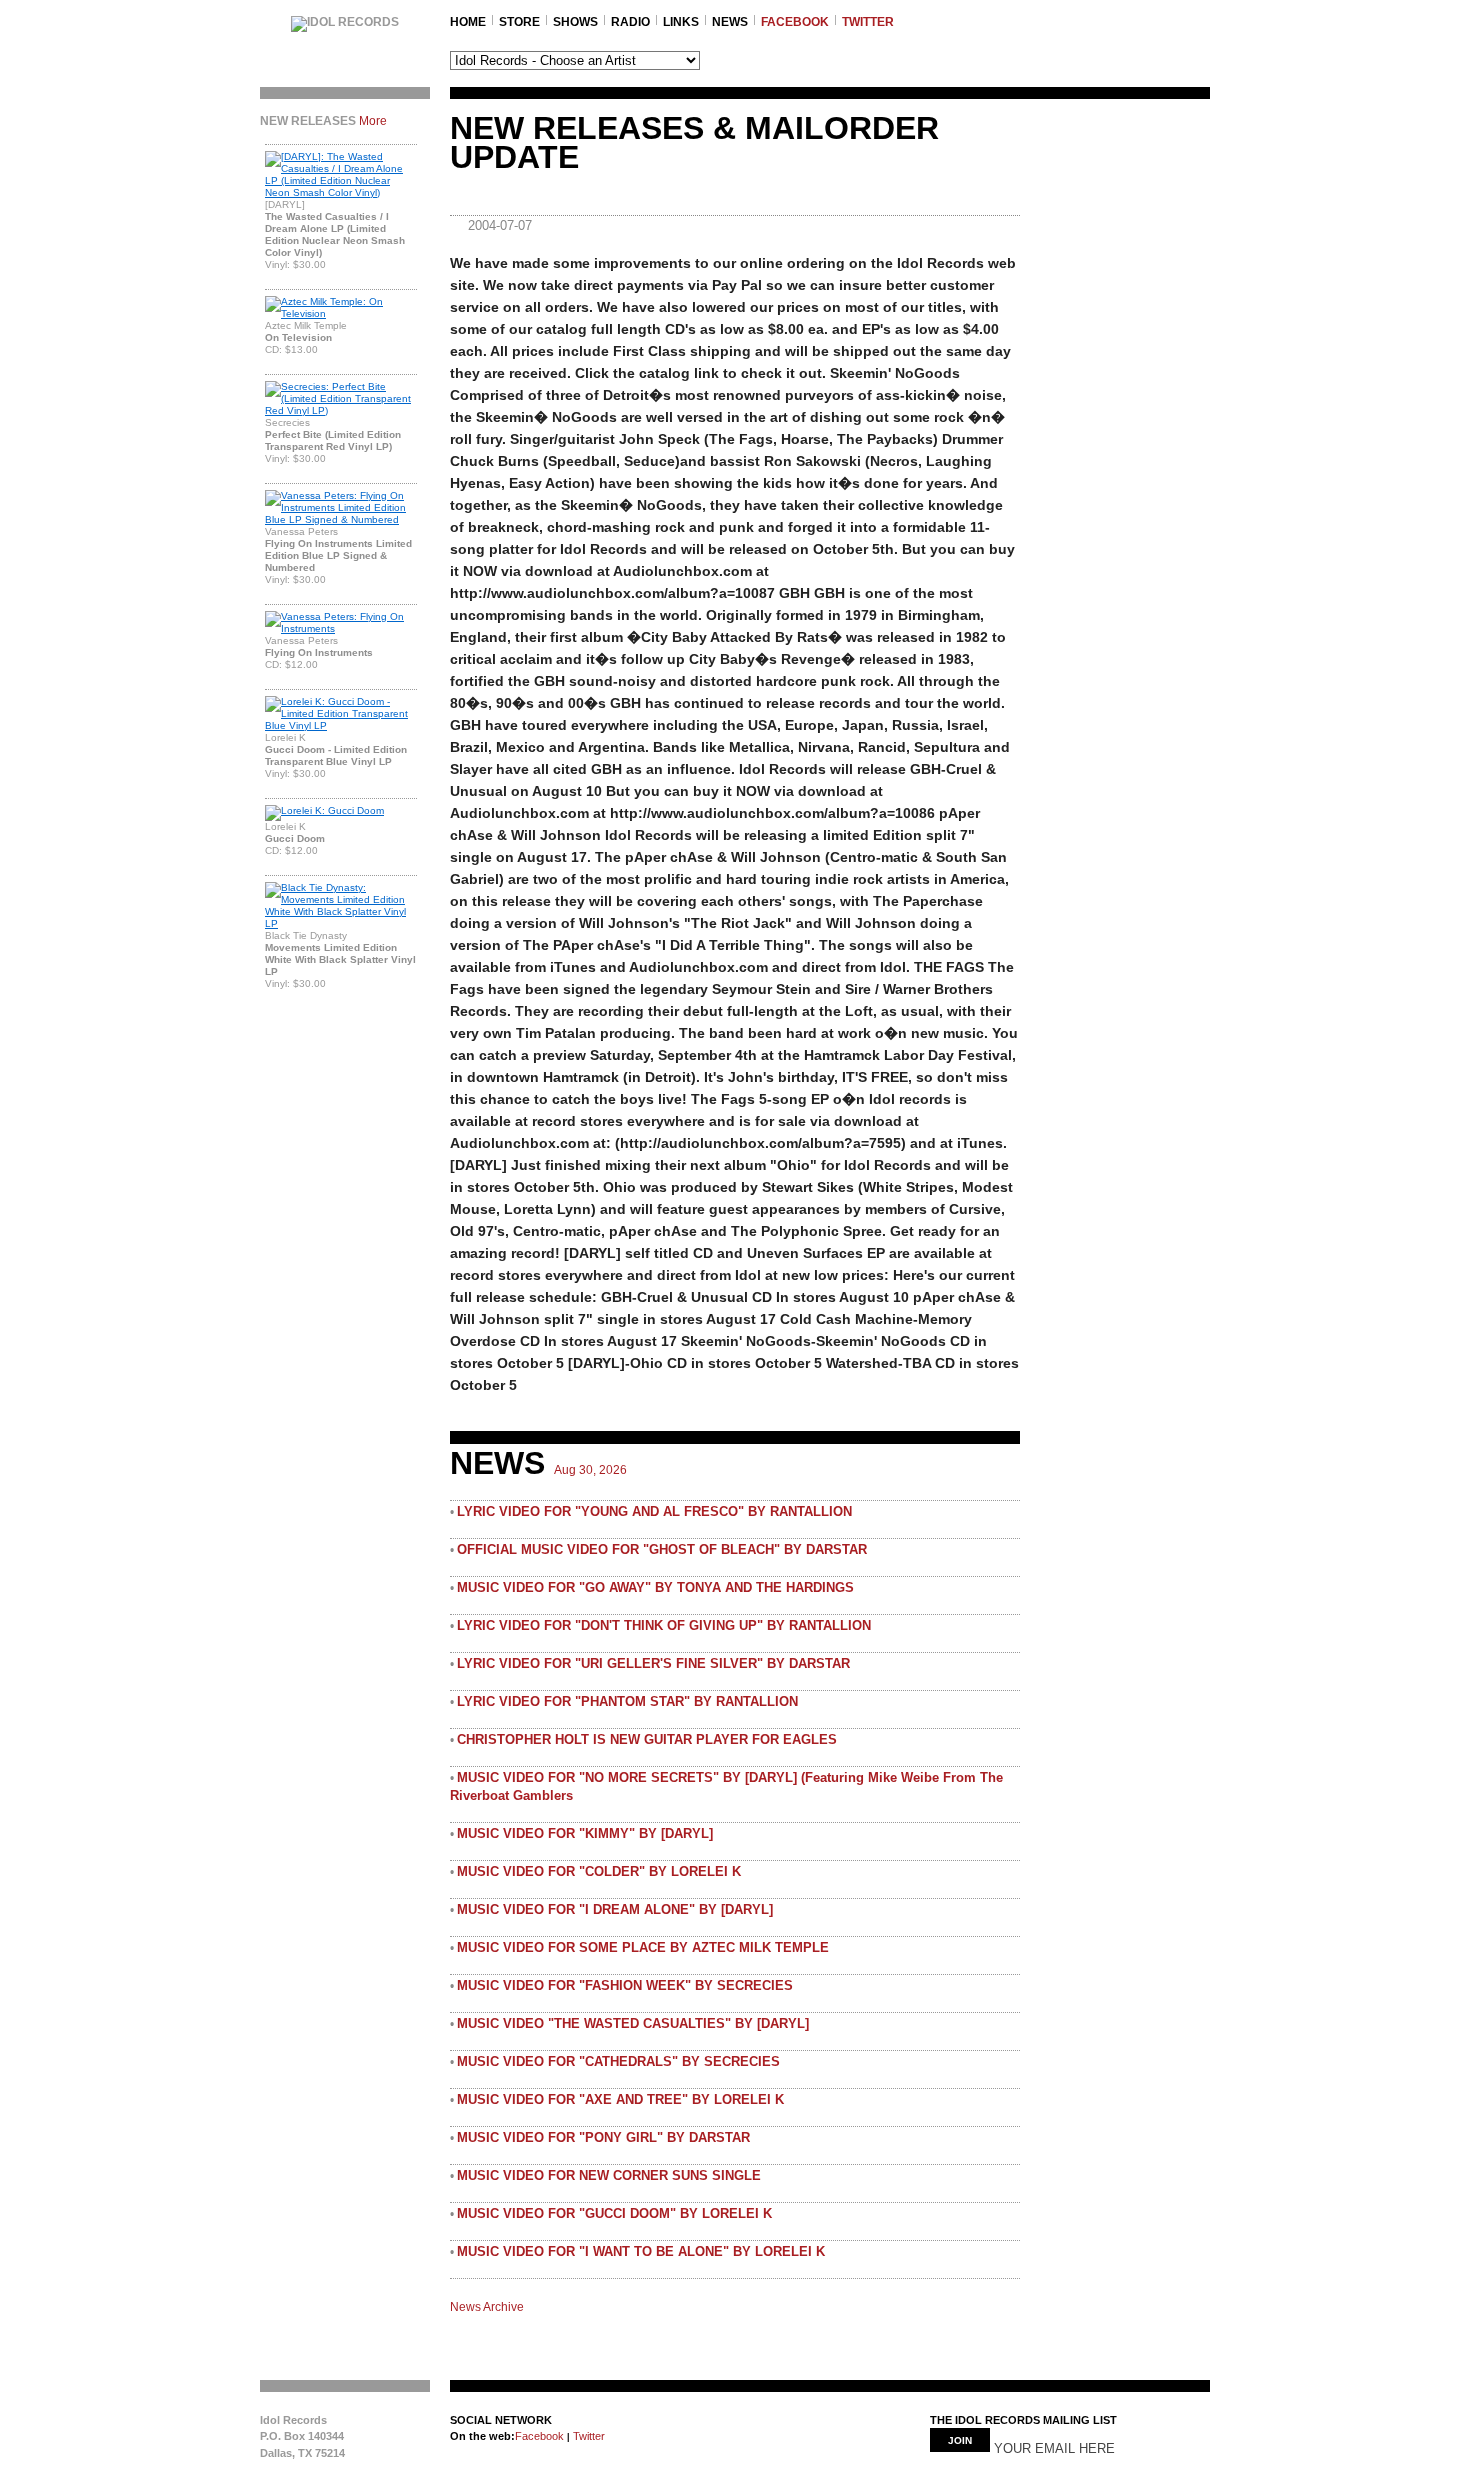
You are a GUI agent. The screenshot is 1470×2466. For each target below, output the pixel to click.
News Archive (487, 2307)
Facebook (539, 2436)
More (373, 121)
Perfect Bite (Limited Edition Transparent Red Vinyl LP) (333, 440)
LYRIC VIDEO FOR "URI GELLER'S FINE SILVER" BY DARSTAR (653, 1663)
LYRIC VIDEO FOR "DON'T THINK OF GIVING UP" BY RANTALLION (664, 1625)
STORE (519, 22)
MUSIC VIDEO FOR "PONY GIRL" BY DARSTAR (603, 2137)
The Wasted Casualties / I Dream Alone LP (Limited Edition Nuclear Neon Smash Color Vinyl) (335, 234)
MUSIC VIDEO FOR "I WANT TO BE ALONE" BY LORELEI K (641, 2251)
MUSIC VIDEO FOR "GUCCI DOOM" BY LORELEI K (614, 2213)
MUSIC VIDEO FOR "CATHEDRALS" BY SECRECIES (618, 2061)
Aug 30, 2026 (590, 1470)
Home (468, 22)
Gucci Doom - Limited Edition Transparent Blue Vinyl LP (336, 755)
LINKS (681, 22)
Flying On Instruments (319, 652)
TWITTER (868, 22)
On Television (298, 337)
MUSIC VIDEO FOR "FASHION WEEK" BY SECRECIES (625, 1985)
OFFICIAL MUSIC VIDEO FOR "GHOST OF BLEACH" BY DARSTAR (662, 1549)
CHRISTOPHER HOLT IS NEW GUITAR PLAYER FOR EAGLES (647, 1739)
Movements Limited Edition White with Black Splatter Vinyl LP (340, 959)
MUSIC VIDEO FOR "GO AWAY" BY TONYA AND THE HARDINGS (655, 1587)
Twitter (587, 2436)
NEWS (730, 22)
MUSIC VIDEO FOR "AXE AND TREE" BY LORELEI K (620, 2099)
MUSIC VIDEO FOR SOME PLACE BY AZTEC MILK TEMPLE (643, 1947)
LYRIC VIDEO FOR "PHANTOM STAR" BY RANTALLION (627, 1701)
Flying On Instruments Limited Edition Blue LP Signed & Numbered (338, 555)
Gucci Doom (295, 838)
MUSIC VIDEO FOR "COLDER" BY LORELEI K (599, 1871)
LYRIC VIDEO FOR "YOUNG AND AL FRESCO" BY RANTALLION (654, 1511)
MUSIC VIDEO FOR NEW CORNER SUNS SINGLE (609, 2175)
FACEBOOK (795, 22)
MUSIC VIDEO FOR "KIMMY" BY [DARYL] (585, 1833)
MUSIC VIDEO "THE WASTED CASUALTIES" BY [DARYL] (633, 2023)
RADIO (630, 22)
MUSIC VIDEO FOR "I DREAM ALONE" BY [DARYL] (615, 1909)
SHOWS (575, 22)
